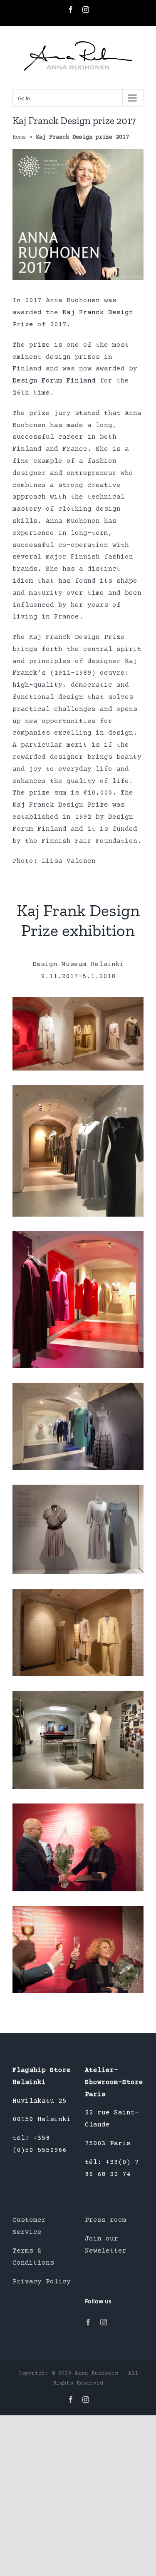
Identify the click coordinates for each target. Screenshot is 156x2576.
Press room (106, 2220)
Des (19, 381)
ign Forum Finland (60, 381)
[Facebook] (88, 2322)
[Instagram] (104, 2322)
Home (19, 137)
